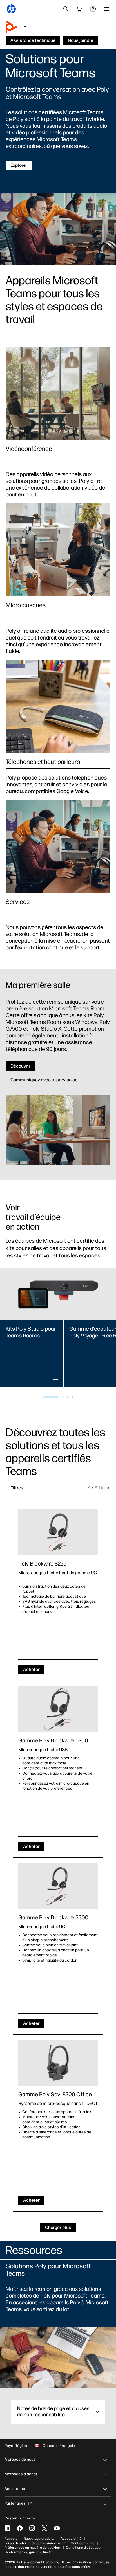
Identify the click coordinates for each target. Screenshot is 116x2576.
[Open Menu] (106, 9)
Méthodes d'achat (21, 2474)
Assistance (15, 2489)
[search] (66, 9)
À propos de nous (20, 2459)
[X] (44, 2528)
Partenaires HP (18, 2503)
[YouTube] (57, 2528)
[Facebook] (20, 2528)
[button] (51, 1397)
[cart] (79, 9)
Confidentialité (82, 2543)
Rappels (11, 2539)
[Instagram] (32, 2528)
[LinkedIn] (7, 2528)
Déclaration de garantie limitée (29, 2552)
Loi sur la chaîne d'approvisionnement (35, 2543)
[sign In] (93, 9)
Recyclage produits (39, 2539)
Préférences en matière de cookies (32, 2548)
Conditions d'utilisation (84, 2548)
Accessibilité (71, 2539)
